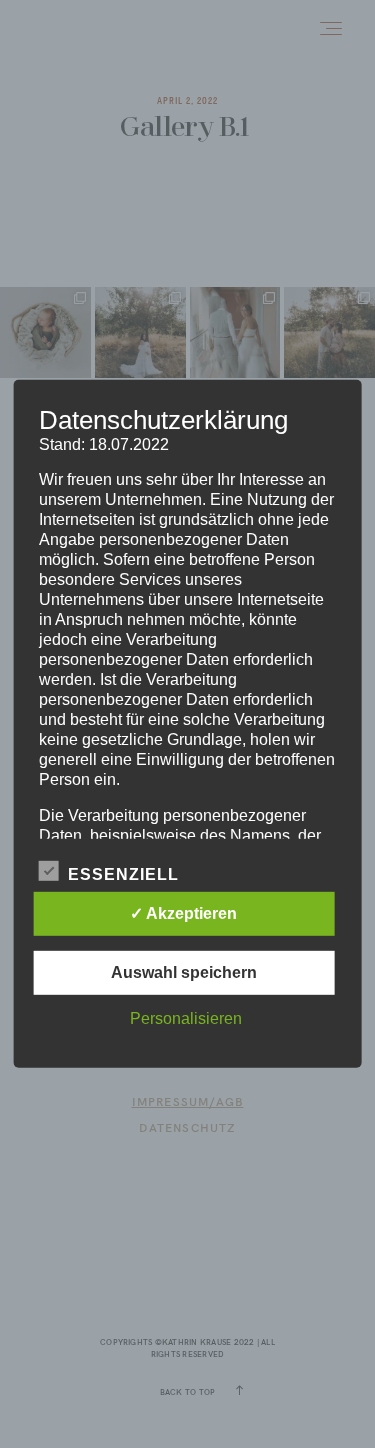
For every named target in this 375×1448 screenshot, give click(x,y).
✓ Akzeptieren (183, 913)
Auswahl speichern (184, 972)
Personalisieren (186, 1018)
